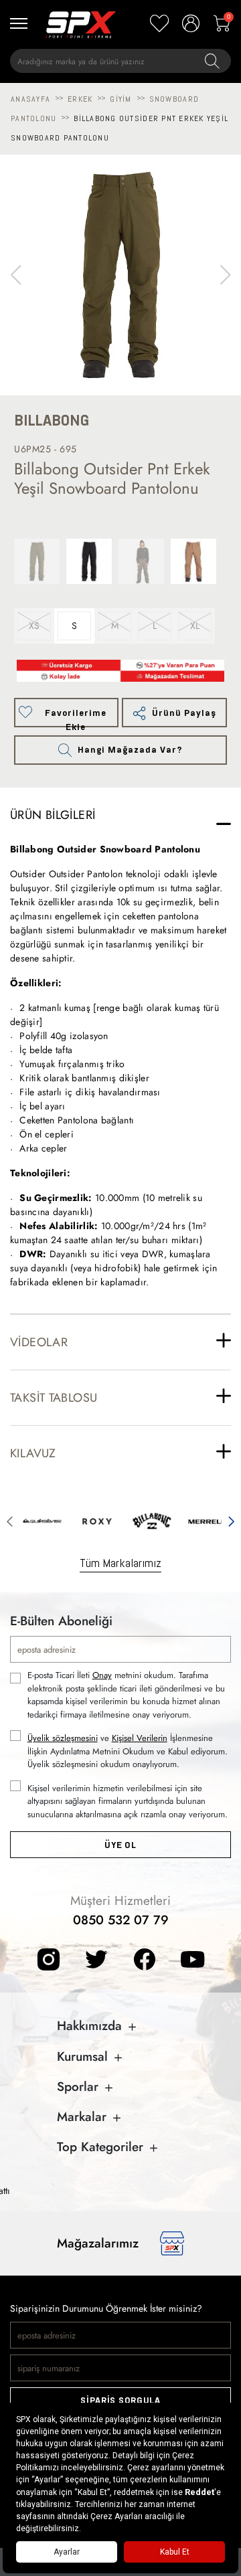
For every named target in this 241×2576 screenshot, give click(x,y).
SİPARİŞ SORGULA (120, 2400)
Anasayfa (30, 99)
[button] (225, 275)
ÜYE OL (120, 1845)
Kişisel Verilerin (140, 1738)
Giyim (120, 99)
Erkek (80, 99)
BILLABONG (52, 421)
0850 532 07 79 (121, 1920)
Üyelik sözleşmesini (63, 1738)
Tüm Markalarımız (120, 1563)
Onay (102, 1675)
